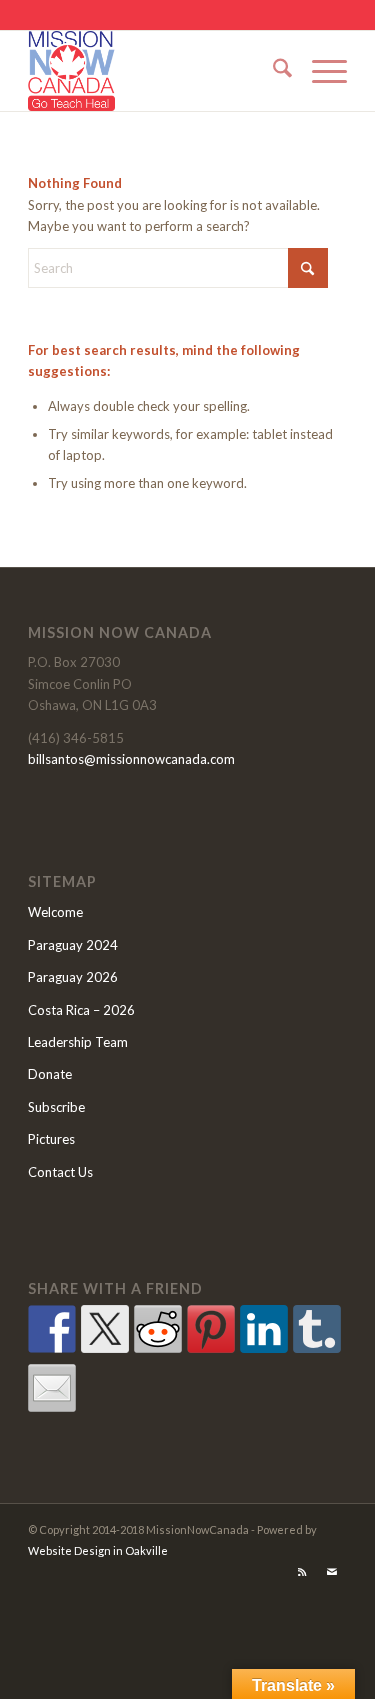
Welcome (55, 912)
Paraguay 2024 (73, 945)
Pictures (51, 1139)
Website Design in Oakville (98, 1550)
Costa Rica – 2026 (81, 1010)
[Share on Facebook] (52, 1329)
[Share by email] (52, 1388)
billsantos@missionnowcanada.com (131, 759)
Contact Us (60, 1172)
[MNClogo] (155, 71)
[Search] (272, 71)
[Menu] (319, 71)
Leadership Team (78, 1042)
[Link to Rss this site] (302, 1572)
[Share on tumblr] (317, 1329)
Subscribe (56, 1107)
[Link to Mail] (332, 1572)
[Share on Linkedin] (264, 1329)
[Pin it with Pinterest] (211, 1329)
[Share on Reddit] (158, 1329)
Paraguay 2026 (73, 977)
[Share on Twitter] (105, 1329)
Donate (50, 1074)
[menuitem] (272, 71)
